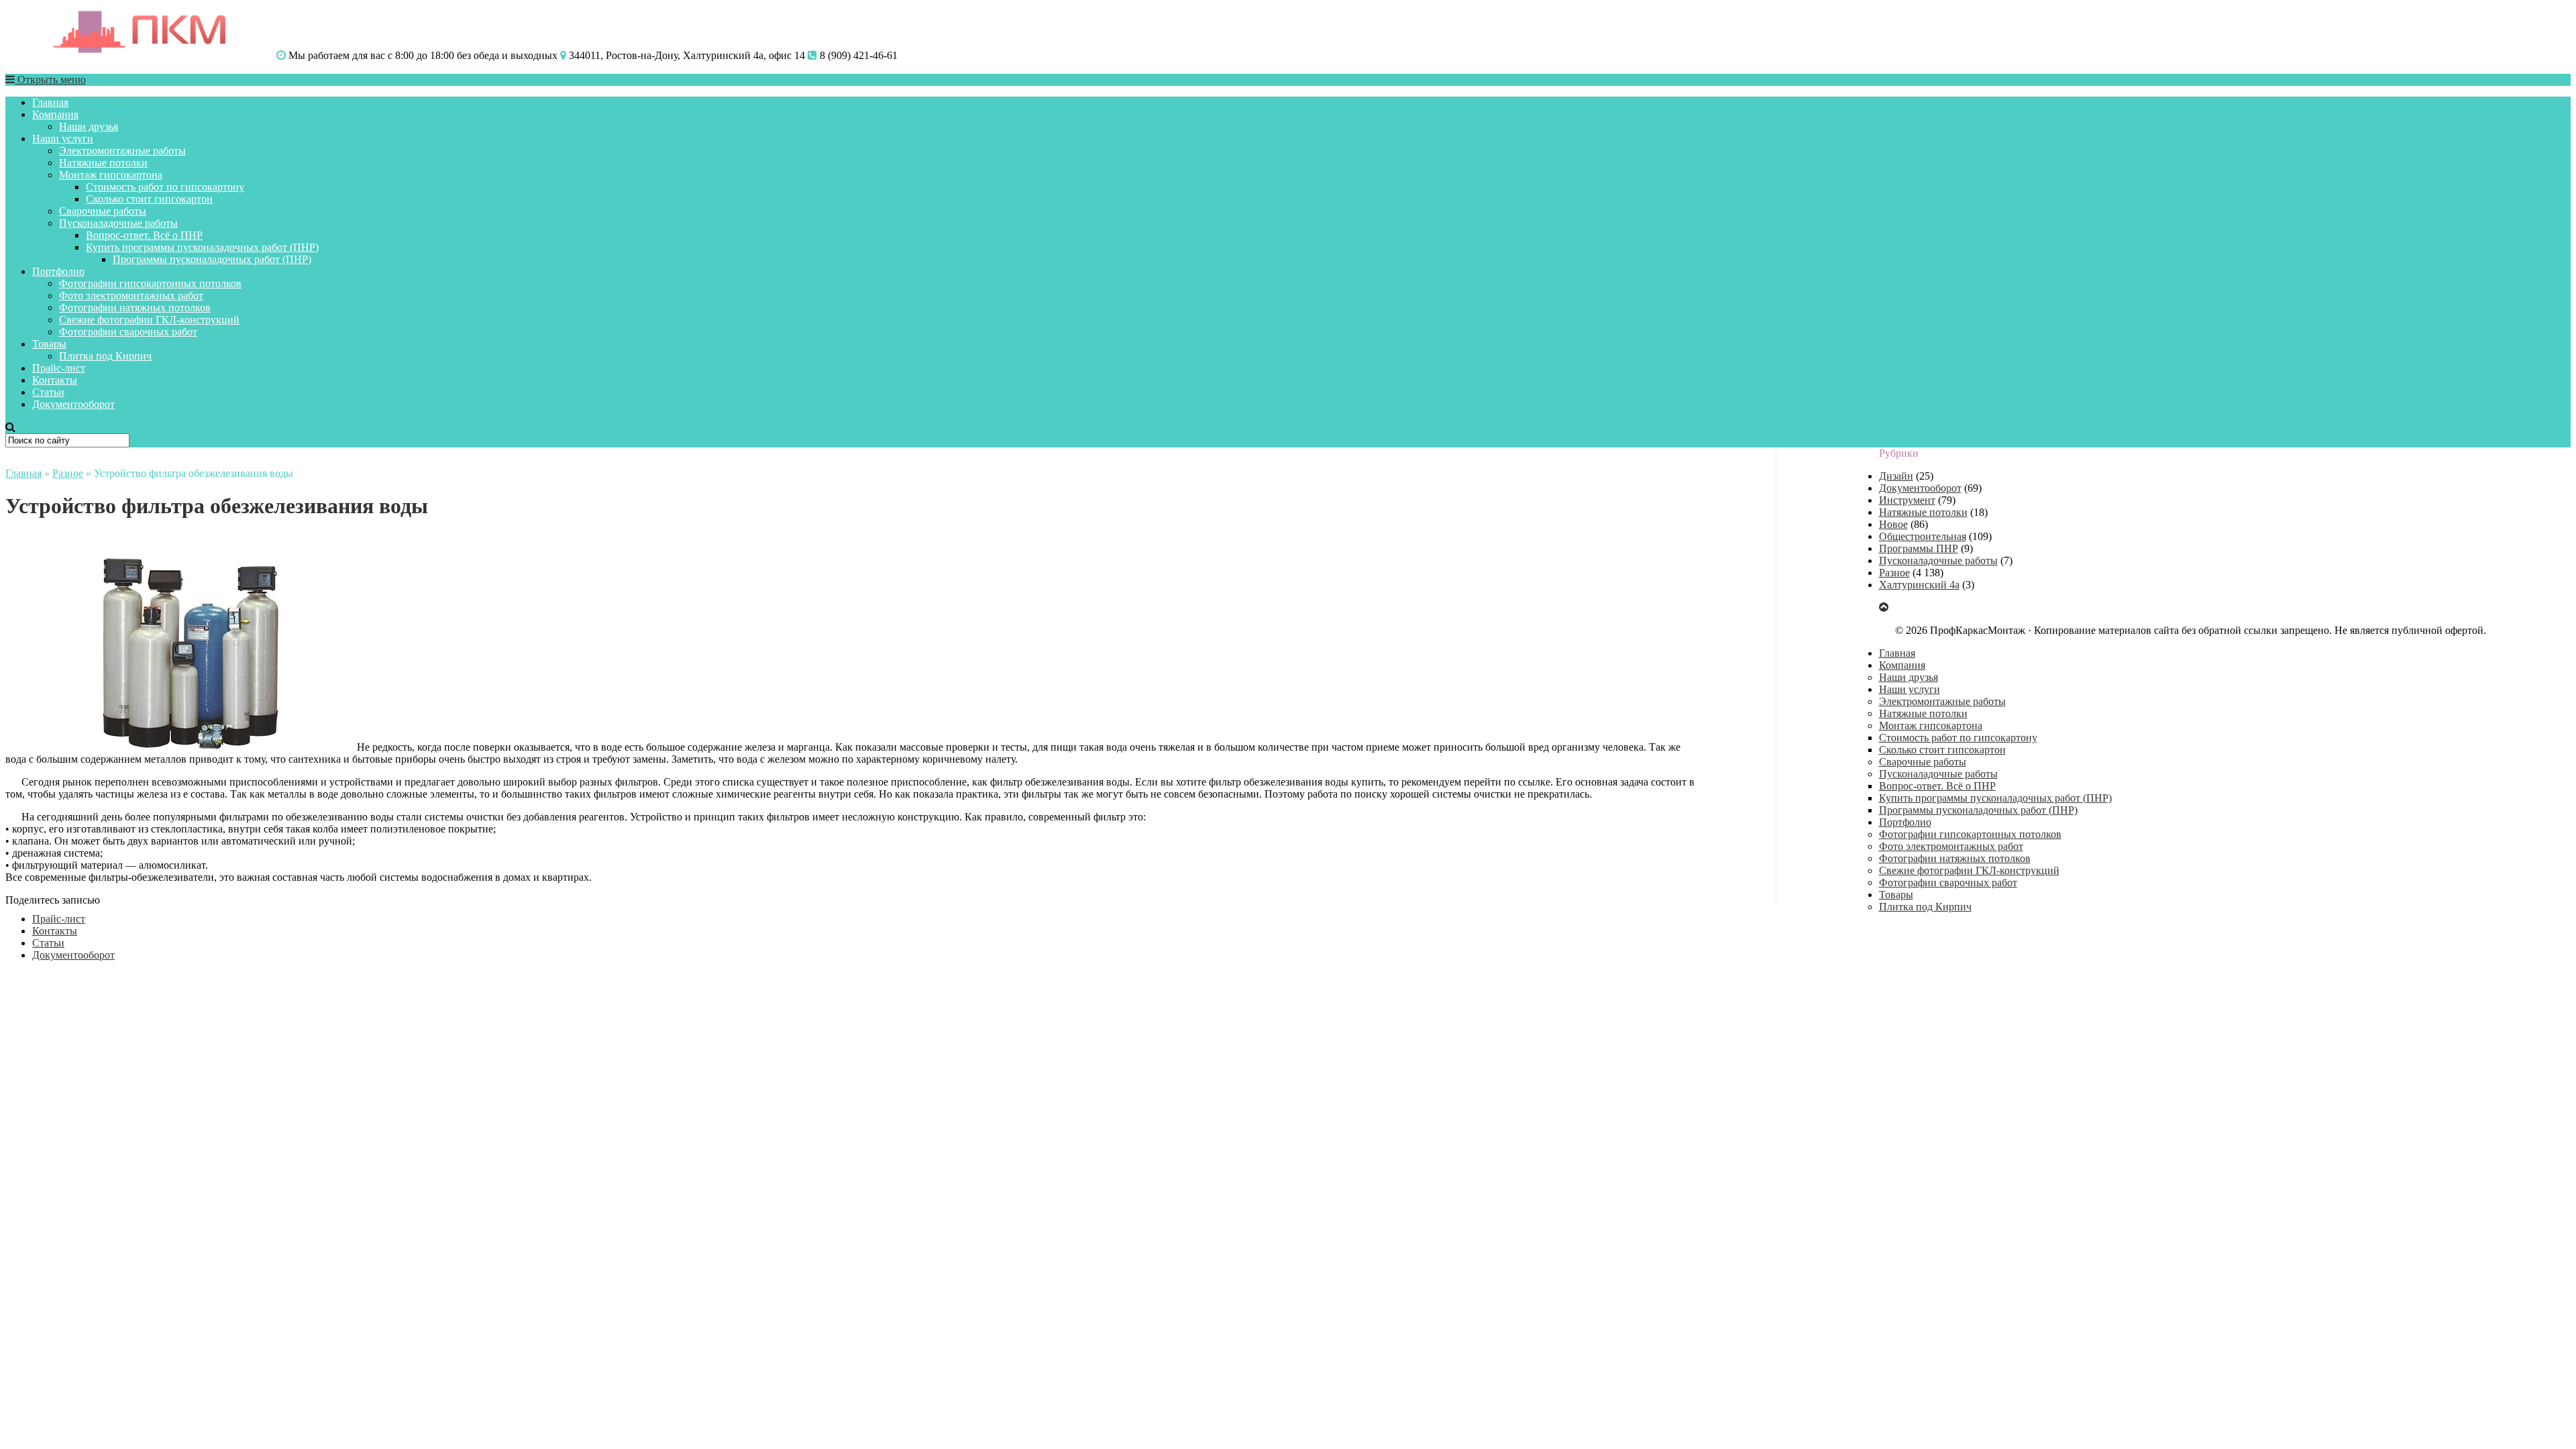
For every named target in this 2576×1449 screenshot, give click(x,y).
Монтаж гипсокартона (111, 175)
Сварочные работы (103, 211)
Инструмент (1907, 500)
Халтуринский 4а (1919, 585)
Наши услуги (63, 139)
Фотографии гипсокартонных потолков (150, 283)
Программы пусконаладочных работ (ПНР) (212, 259)
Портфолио (58, 271)
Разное (68, 473)
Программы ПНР (1919, 548)
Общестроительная (1923, 536)
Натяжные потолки (103, 163)
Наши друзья (89, 126)
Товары (49, 344)
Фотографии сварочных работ (128, 332)
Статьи (48, 392)
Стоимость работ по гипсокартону (165, 187)
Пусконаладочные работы (118, 223)
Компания (55, 114)
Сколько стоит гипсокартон (149, 199)
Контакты (55, 380)
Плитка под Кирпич (105, 356)
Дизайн (1896, 476)
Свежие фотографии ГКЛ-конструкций (149, 320)
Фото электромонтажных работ (131, 296)
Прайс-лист (59, 368)
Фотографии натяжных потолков (135, 308)
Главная (50, 102)
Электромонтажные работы (122, 151)
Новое (1893, 524)
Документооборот (73, 404)
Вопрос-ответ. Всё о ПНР (144, 235)
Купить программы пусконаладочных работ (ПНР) (202, 247)
